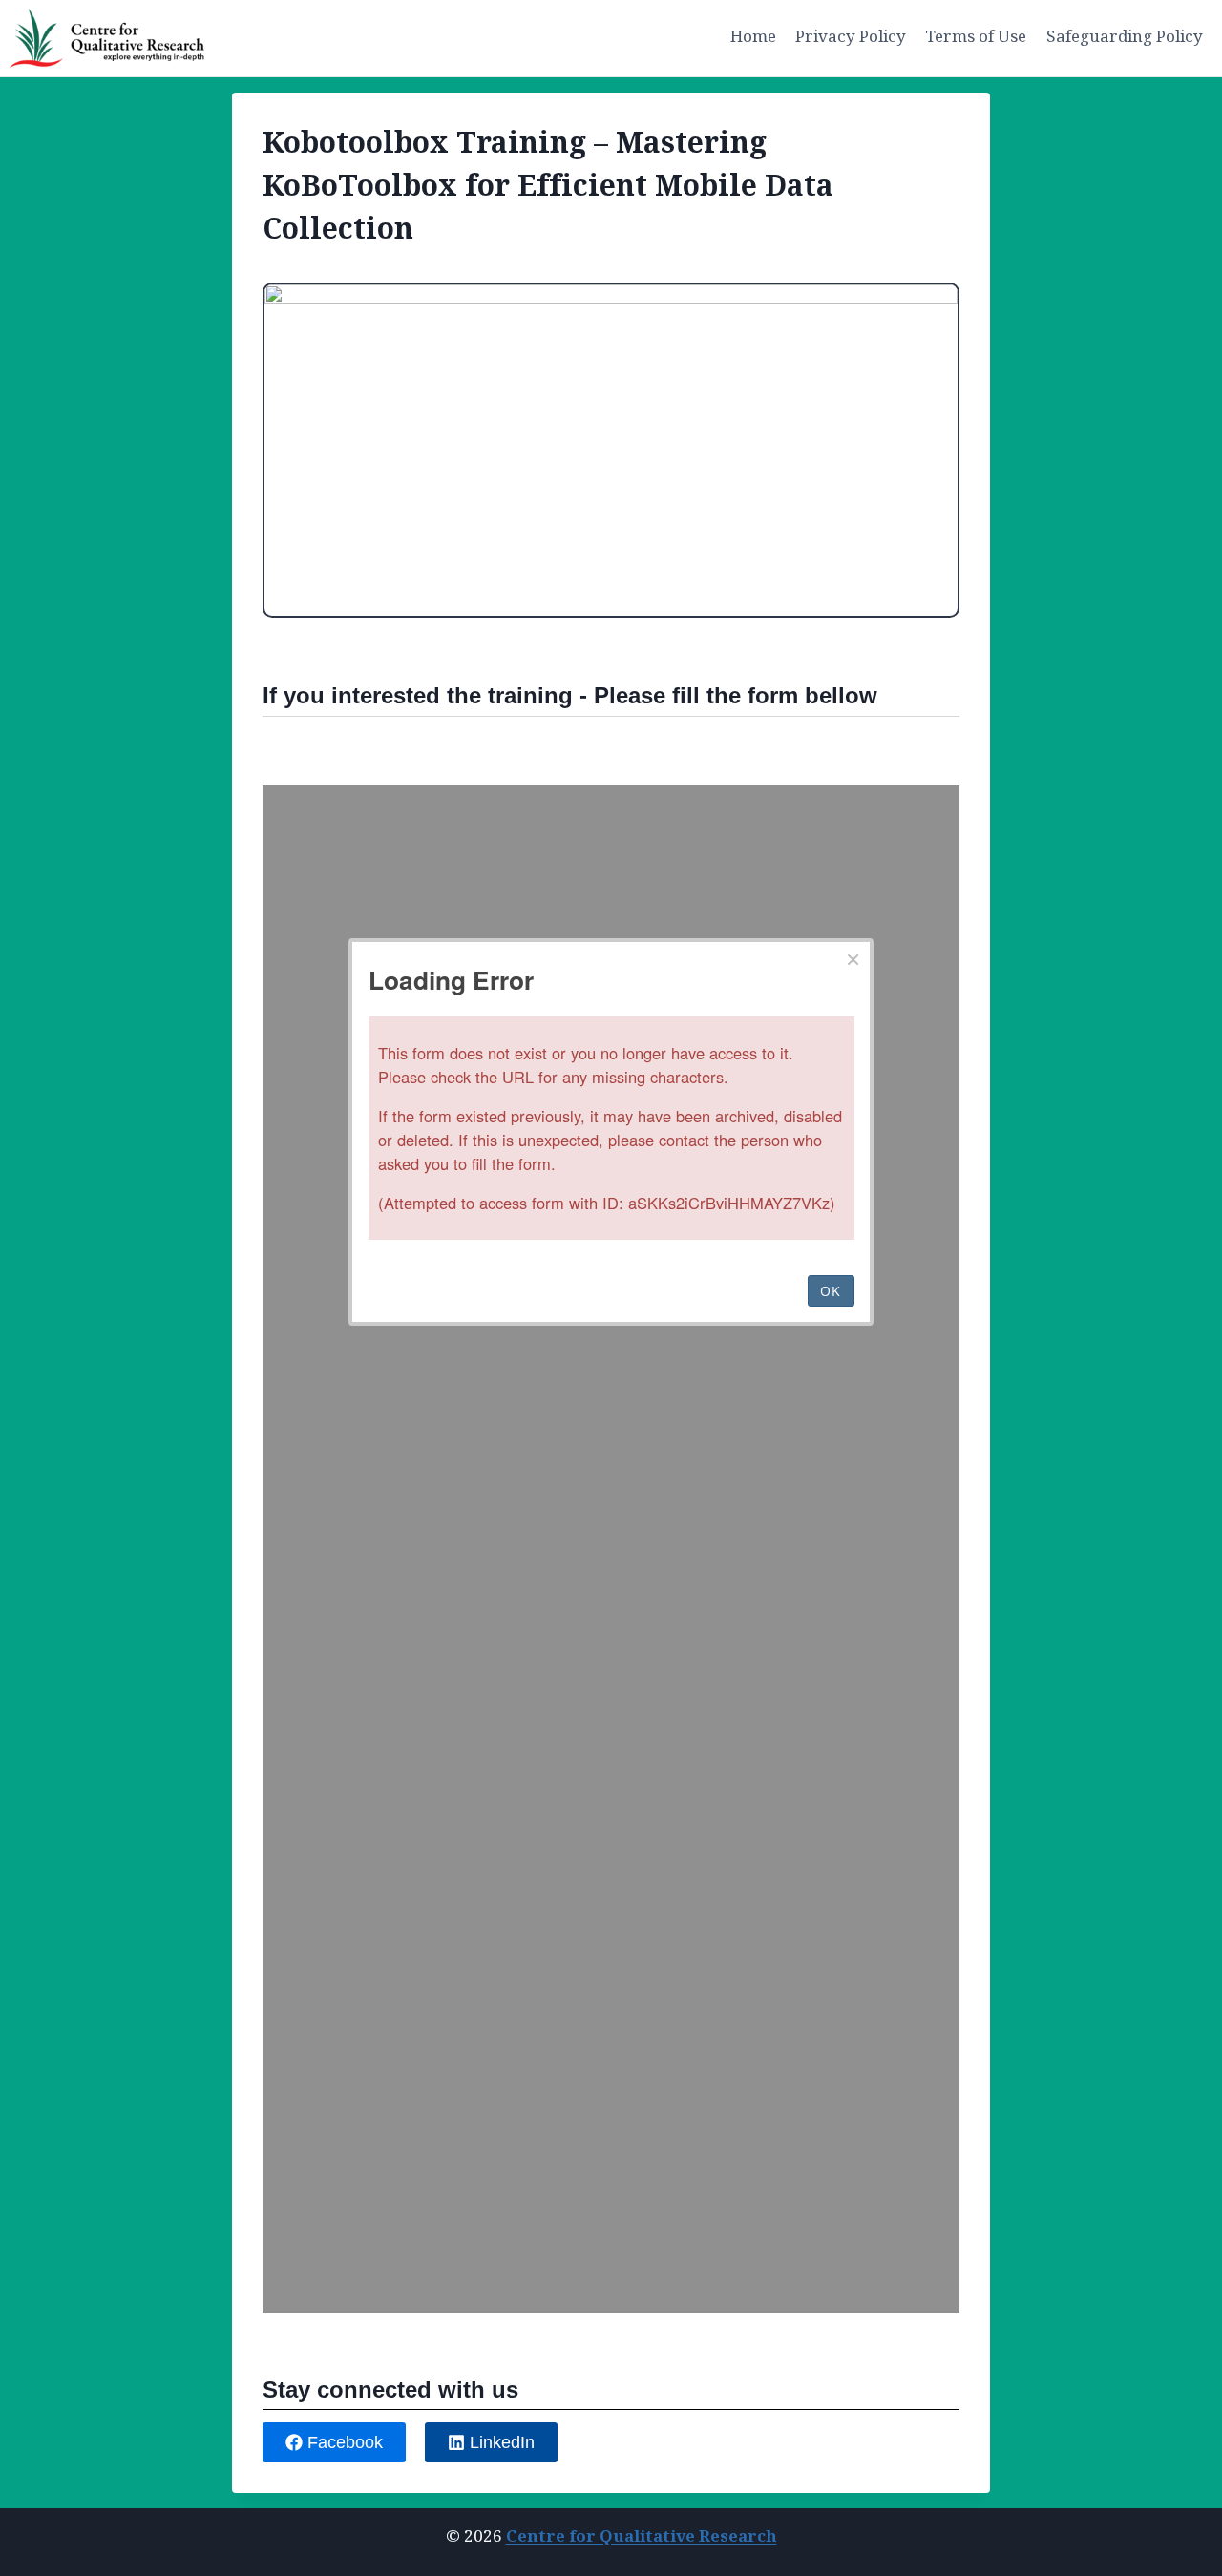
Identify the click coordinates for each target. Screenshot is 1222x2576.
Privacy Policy (851, 37)
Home (753, 37)
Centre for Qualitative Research (642, 2537)
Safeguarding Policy (1125, 37)
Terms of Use (976, 37)
